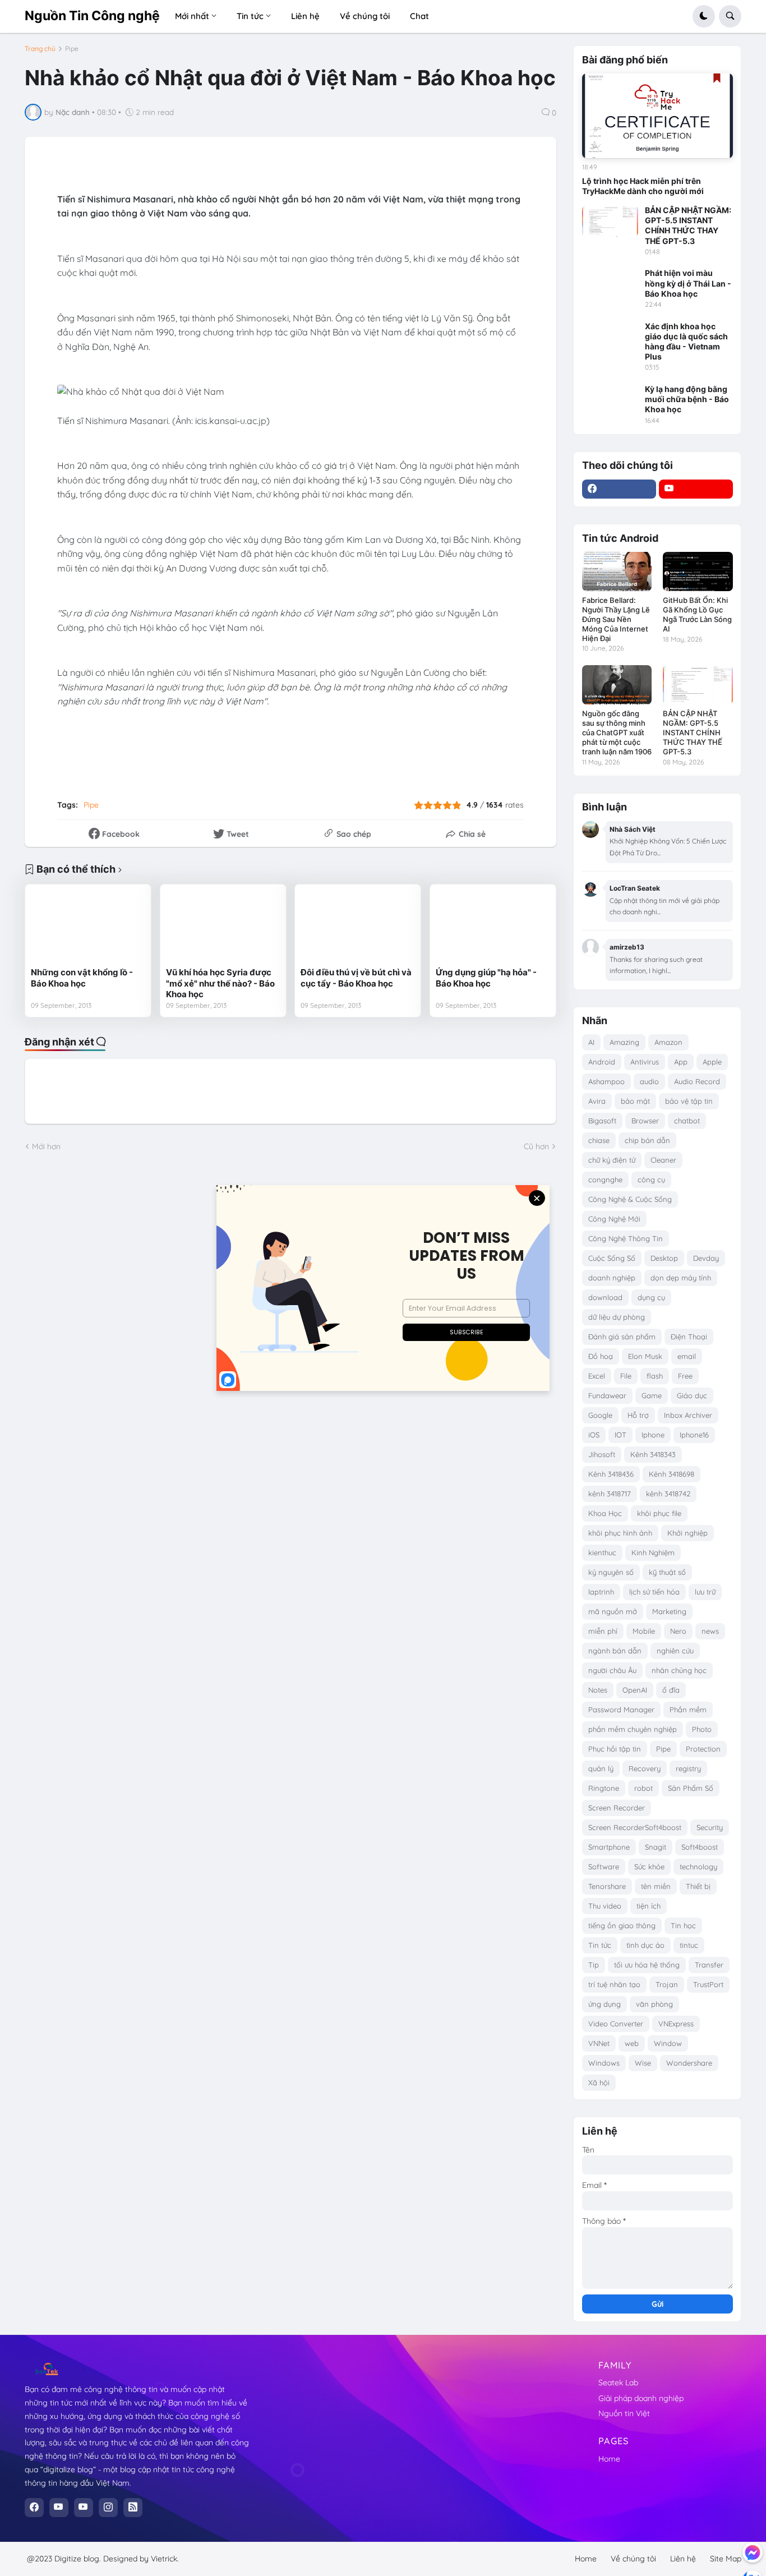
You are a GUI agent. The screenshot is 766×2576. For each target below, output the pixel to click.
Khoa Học (605, 1513)
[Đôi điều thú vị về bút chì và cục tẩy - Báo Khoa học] (358, 926)
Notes (598, 1690)
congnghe (605, 1179)
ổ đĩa (671, 1690)
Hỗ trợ (638, 1415)
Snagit (656, 1847)
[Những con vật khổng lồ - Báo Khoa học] (88, 926)
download (605, 1297)
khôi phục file (659, 1513)
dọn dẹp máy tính (681, 1278)
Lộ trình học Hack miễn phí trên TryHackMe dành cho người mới (643, 186)
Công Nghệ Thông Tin (626, 1238)
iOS (594, 1435)
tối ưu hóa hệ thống (647, 1965)
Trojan (667, 1984)
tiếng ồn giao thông (622, 1925)
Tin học (683, 1925)
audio (649, 1081)
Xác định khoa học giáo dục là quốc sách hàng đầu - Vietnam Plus (686, 342)
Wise (643, 2063)
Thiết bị (698, 1886)
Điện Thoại (689, 1337)
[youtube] (696, 489)
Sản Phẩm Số (691, 1788)
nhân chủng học (679, 1670)
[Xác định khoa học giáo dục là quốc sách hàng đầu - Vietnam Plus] (610, 337)
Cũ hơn (536, 1146)
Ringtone (604, 1788)
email (687, 1356)
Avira (597, 1101)
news (710, 1631)
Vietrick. (165, 2559)
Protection (703, 1749)
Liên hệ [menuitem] (305, 16)
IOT (620, 1435)
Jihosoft (602, 1454)
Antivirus (645, 1062)
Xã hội (599, 2082)
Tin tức (600, 1945)
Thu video (605, 1906)
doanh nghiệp (612, 1278)
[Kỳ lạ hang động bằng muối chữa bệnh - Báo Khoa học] (610, 400)
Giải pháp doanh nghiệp (641, 2398)
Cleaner (663, 1160)
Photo (702, 1729)
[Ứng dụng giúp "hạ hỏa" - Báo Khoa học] (493, 926)
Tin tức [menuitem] (250, 16)
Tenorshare (607, 1886)
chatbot (687, 1121)
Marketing (669, 1611)
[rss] (133, 2508)
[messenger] (753, 2552)
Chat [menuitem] (419, 16)
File (626, 1376)
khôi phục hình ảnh (620, 1533)
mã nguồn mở (613, 1611)
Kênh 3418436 (611, 1474)
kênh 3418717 (610, 1494)
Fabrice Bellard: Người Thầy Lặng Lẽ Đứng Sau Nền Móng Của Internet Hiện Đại (616, 619)
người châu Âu (612, 1670)
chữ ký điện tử (612, 1160)
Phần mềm (688, 1709)
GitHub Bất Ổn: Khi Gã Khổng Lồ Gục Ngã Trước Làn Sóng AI (697, 614)
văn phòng (654, 2004)
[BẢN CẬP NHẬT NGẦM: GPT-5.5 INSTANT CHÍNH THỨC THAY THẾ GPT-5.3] (610, 221)
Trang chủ (40, 49)
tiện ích (649, 1906)
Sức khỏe (649, 1867)
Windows (604, 2063)
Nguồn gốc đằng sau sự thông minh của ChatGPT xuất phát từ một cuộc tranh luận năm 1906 (617, 732)
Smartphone (609, 1847)
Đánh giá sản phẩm (622, 1337)
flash (655, 1376)
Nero (678, 1631)
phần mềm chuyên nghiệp (633, 1729)
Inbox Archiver (688, 1415)
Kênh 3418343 (653, 1454)
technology (698, 1867)
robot (643, 1788)
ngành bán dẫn (615, 1651)
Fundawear (607, 1395)
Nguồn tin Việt (624, 2413)
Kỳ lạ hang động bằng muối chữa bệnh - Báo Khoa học (687, 399)
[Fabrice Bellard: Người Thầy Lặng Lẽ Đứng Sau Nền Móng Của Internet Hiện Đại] (617, 572)
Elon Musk (645, 1356)
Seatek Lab (618, 2383)
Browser (645, 1121)
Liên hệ (683, 2559)
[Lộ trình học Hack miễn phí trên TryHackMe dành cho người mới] (657, 116)
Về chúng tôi (633, 2559)
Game (652, 1395)
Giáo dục (692, 1395)
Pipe (72, 49)
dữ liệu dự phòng (617, 1317)
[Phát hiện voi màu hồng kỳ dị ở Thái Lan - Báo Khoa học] (610, 284)
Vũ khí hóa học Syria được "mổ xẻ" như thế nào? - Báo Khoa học (220, 983)
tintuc (689, 1945)
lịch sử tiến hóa (654, 1592)
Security (710, 1827)
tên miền (656, 1886)
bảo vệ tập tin (689, 1101)
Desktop (664, 1258)
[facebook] (619, 489)
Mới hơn (46, 1146)
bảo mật (635, 1101)
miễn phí (603, 1631)
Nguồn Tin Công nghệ (92, 16)
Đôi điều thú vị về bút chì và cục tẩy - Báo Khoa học (356, 978)
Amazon (668, 1042)
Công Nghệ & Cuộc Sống (630, 1199)
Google (600, 1415)
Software (604, 1867)
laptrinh (601, 1592)
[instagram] (108, 2508)
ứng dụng (605, 2004)
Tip (594, 1965)
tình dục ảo (645, 1945)
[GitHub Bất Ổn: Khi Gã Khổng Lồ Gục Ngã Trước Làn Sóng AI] (698, 572)
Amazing (624, 1042)
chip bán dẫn (647, 1140)
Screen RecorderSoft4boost (635, 1827)
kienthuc (602, 1552)
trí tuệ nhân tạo (614, 1984)
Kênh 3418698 (672, 1474)
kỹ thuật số (667, 1572)
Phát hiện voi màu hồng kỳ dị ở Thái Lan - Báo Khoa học (688, 283)
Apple (712, 1062)
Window (668, 2043)
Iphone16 (694, 1435)
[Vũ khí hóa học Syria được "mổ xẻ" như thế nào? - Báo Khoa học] (223, 926)
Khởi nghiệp (687, 1533)
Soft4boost (700, 1847)
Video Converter (616, 2024)
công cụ (651, 1179)
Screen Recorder (617, 1808)
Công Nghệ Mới (614, 1219)
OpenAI (635, 1690)
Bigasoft (602, 1121)
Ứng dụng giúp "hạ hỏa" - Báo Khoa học (486, 978)
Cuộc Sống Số (612, 1258)
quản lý (601, 1768)
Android (602, 1062)
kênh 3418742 (668, 1494)
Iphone (653, 1435)
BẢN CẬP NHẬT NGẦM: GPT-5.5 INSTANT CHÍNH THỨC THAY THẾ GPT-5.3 (688, 225)
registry (688, 1768)
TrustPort (708, 1984)
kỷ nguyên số (611, 1572)
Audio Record (697, 1081)
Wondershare (689, 2063)
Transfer (709, 1965)
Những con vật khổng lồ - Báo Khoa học (82, 978)
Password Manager (621, 1709)
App (681, 1062)
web (632, 2043)
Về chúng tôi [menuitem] (365, 16)
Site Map (726, 2559)
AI (591, 1042)
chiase (599, 1140)
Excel (597, 1376)
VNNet (599, 2043)
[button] (704, 16)
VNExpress (676, 2024)
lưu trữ (705, 1592)
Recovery (645, 1768)
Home (609, 2459)
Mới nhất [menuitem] (192, 16)
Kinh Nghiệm (653, 1552)
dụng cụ (651, 1297)
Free (685, 1376)
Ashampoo (606, 1081)
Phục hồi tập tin (615, 1749)
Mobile (644, 1631)
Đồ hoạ (601, 1356)
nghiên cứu (675, 1651)
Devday (706, 1258)
